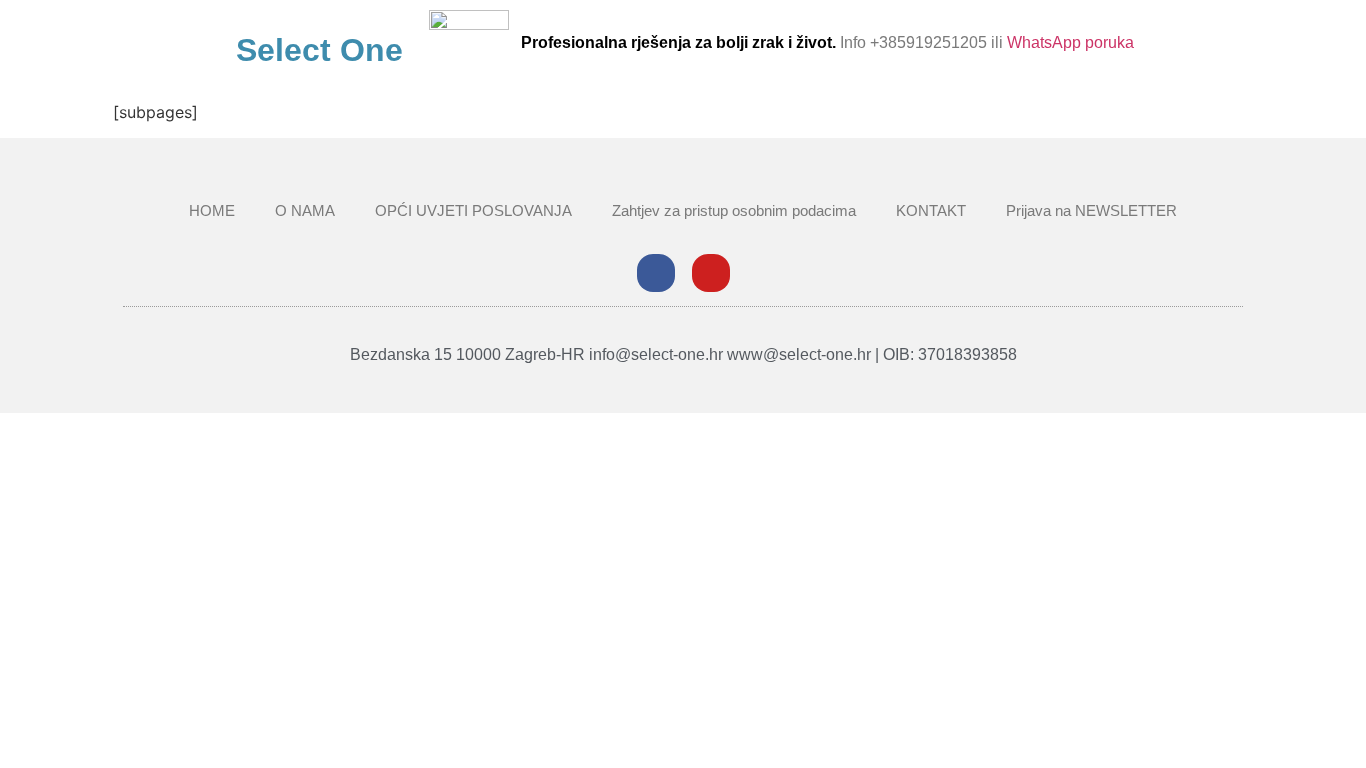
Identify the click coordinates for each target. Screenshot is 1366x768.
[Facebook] (656, 273)
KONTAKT (931, 210)
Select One (319, 50)
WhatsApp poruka (1070, 42)
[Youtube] (711, 273)
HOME (212, 210)
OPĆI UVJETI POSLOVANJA (473, 210)
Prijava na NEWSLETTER (1091, 210)
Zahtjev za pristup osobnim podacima (734, 210)
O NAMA (305, 210)
